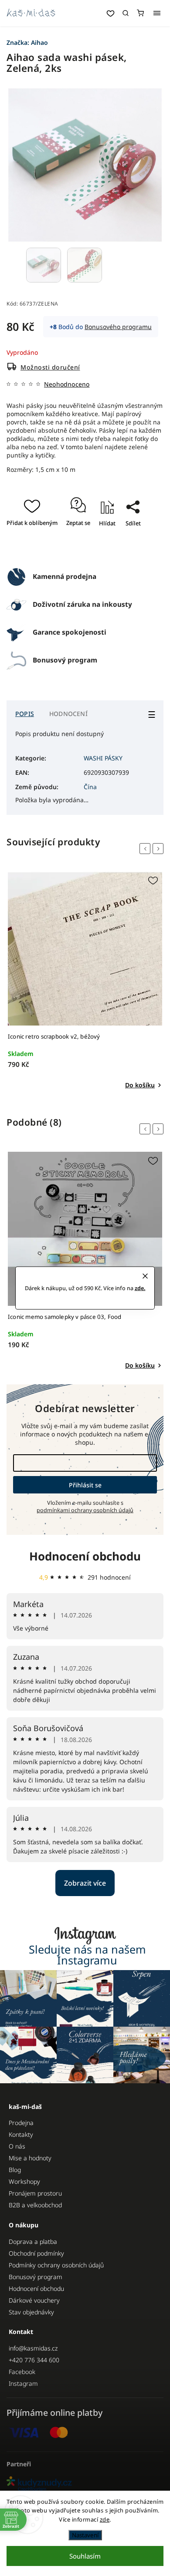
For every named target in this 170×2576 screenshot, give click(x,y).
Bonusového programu (118, 327)
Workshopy (24, 2181)
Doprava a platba (33, 2241)
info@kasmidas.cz (33, 2348)
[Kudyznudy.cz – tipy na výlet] (85, 2484)
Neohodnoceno (67, 384)
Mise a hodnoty (30, 2158)
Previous (146, 849)
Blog (15, 2170)
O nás (17, 2146)
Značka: (27, 42)
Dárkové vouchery (34, 2300)
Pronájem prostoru (35, 2193)
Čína (90, 787)
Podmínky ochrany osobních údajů (56, 2265)
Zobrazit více (85, 1883)
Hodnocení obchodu (85, 1556)
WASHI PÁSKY (103, 758)
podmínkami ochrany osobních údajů (85, 1510)
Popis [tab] (25, 714)
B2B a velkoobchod (35, 2205)
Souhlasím (85, 2556)
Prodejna (21, 2123)
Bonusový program (36, 2277)
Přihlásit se (85, 1485)
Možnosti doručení (50, 367)
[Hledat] (126, 13)
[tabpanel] (85, 981)
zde (105, 2519)
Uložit (87, 549)
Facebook (22, 2372)
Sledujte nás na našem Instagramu (87, 1955)
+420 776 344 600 (34, 2360)
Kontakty (21, 2134)
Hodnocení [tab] (68, 714)
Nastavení (85, 2535)
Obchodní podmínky (36, 2253)
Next (160, 849)
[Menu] (157, 13)
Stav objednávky (31, 2312)
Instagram (23, 2383)
